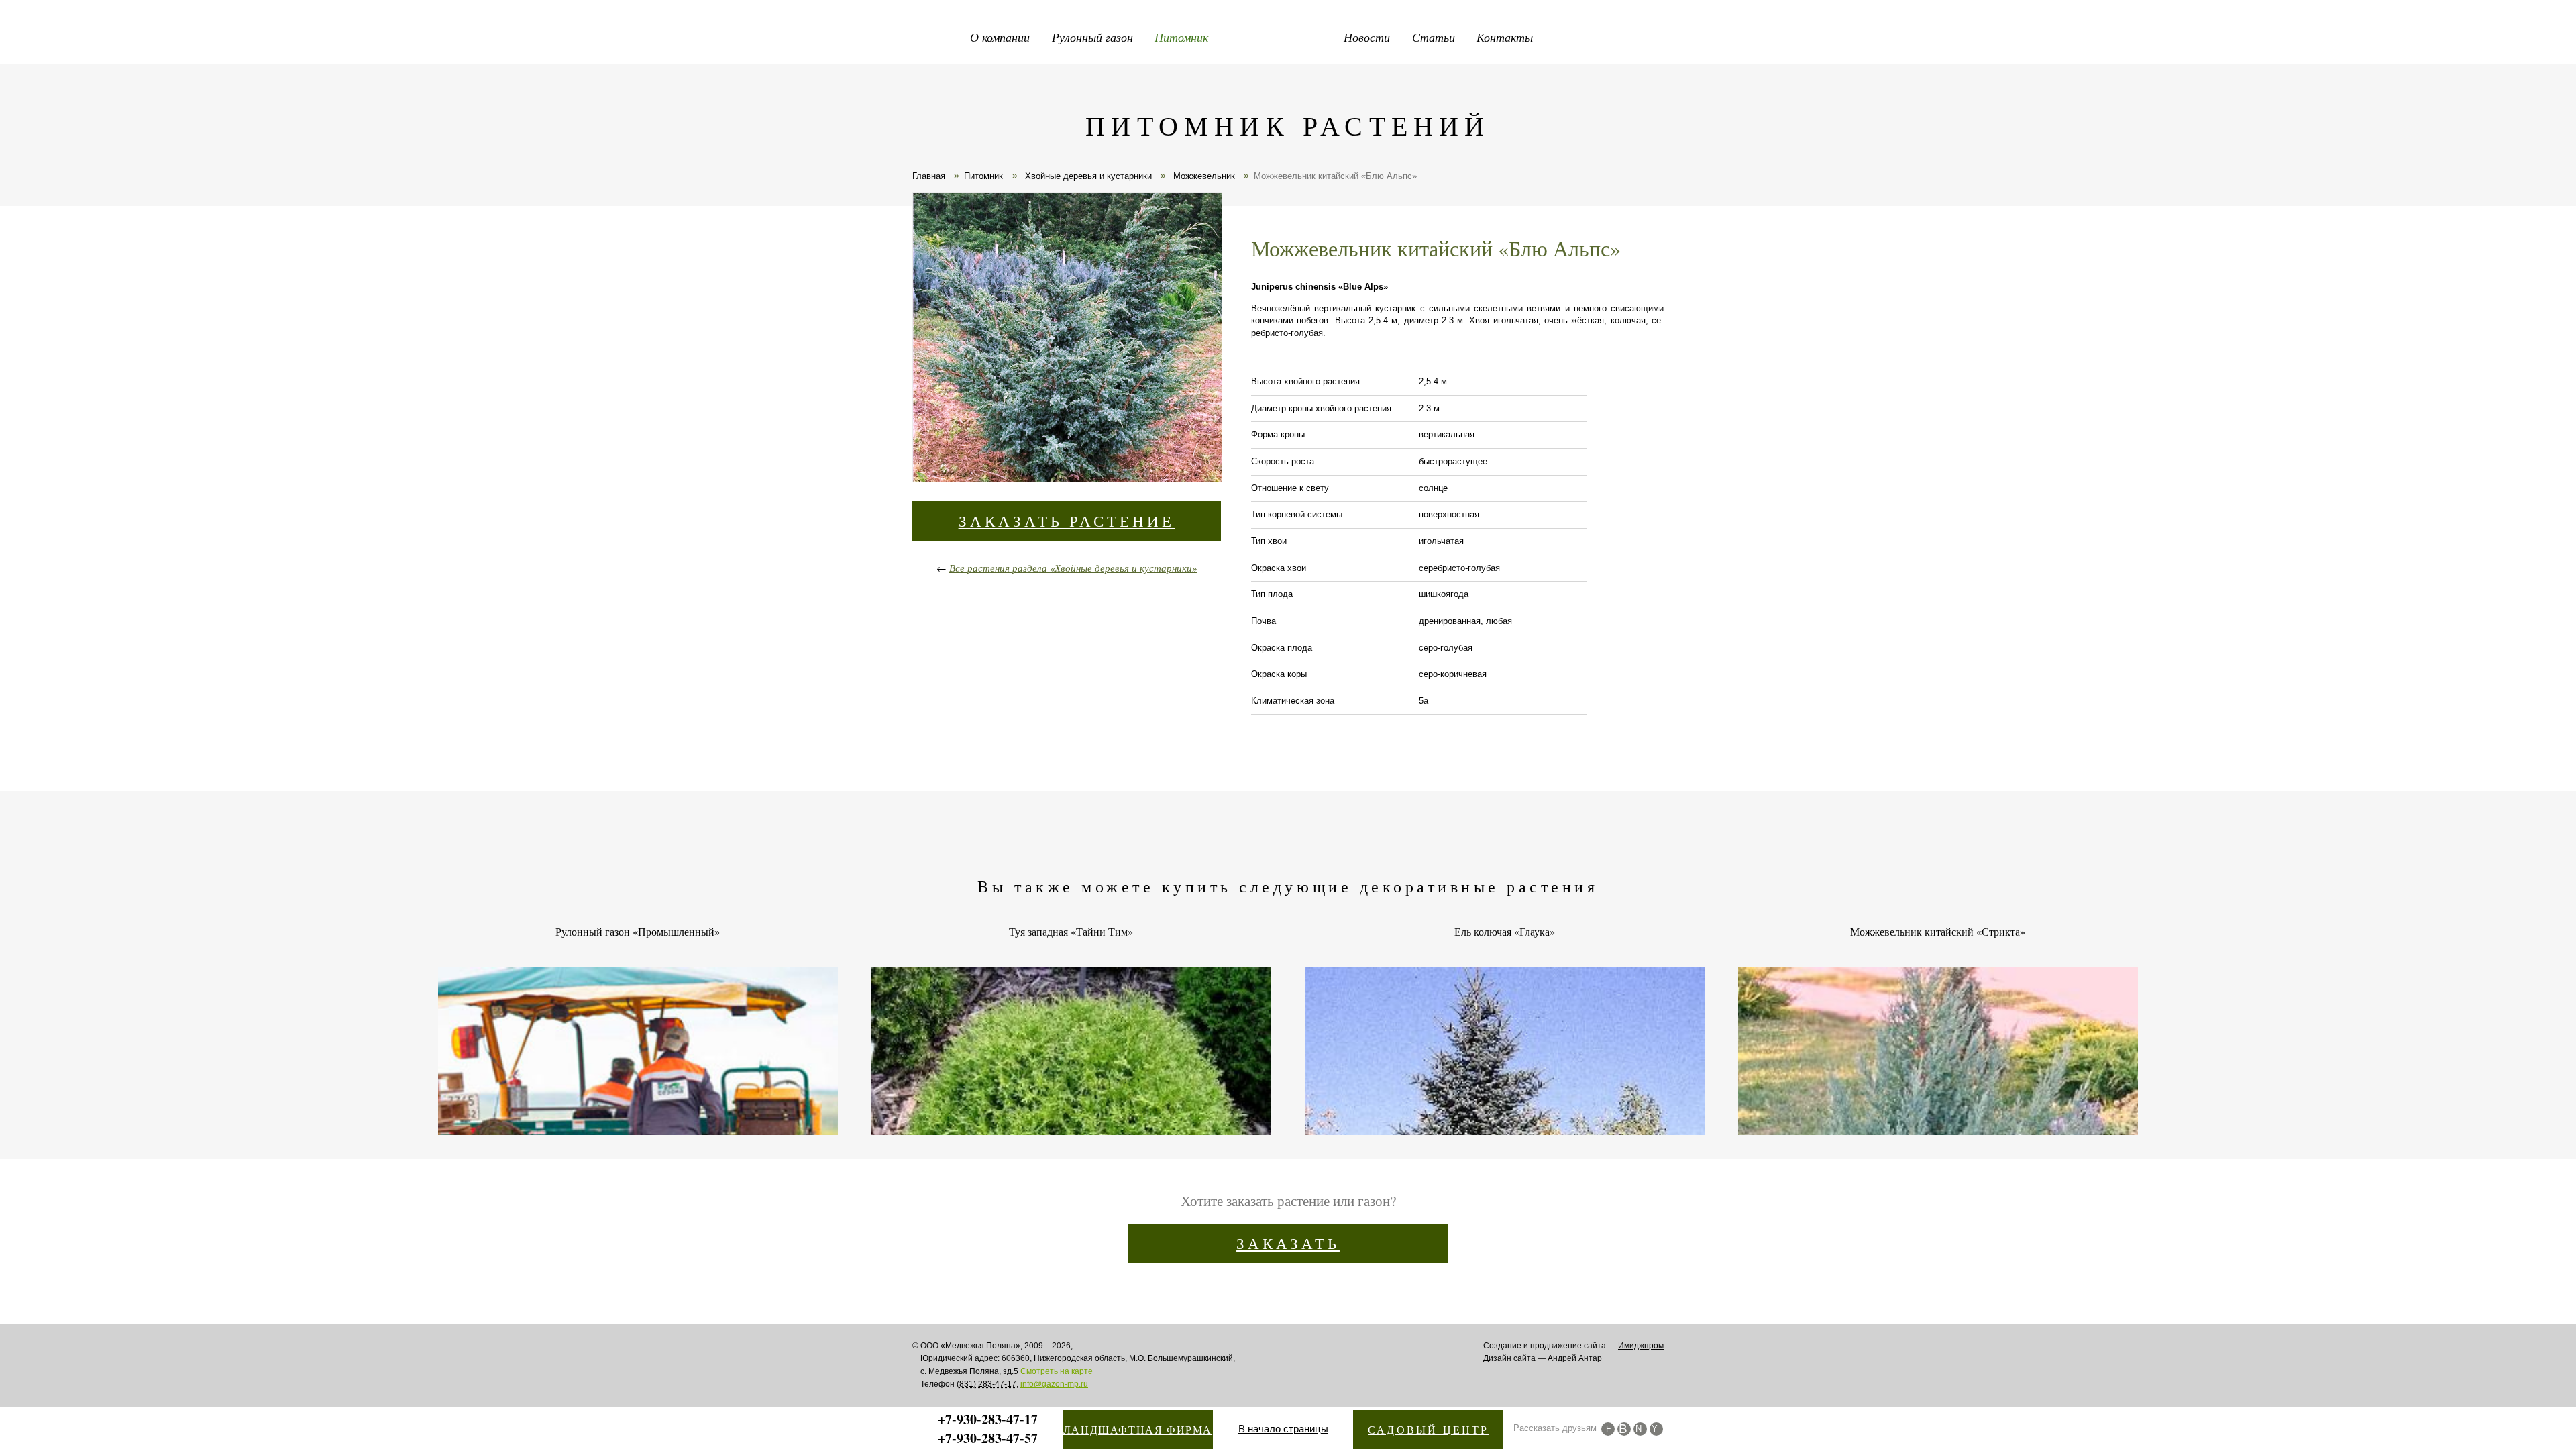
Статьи (1434, 37)
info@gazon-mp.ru (1054, 1384)
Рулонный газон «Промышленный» (638, 932)
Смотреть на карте (1057, 1371)
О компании (1000, 37)
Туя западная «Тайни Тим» (1071, 932)
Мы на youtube (1656, 1429)
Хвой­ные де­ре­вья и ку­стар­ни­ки (1087, 176)
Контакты (1505, 37)
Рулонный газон (1092, 37)
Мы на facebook (1608, 1429)
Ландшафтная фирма (1138, 1429)
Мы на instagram (1640, 1429)
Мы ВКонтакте (1624, 1429)
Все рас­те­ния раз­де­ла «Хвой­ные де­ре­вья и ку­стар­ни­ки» (1073, 568)
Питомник (1181, 37)
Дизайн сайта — (1543, 1358)
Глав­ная (929, 176)
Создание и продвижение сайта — (1573, 1346)
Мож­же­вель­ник (1203, 176)
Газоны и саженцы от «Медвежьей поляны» (1288, 34)
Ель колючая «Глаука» (1505, 932)
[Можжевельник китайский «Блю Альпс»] (1067, 339)
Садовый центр (1429, 1429)
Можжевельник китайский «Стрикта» (1938, 932)
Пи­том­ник (983, 176)
